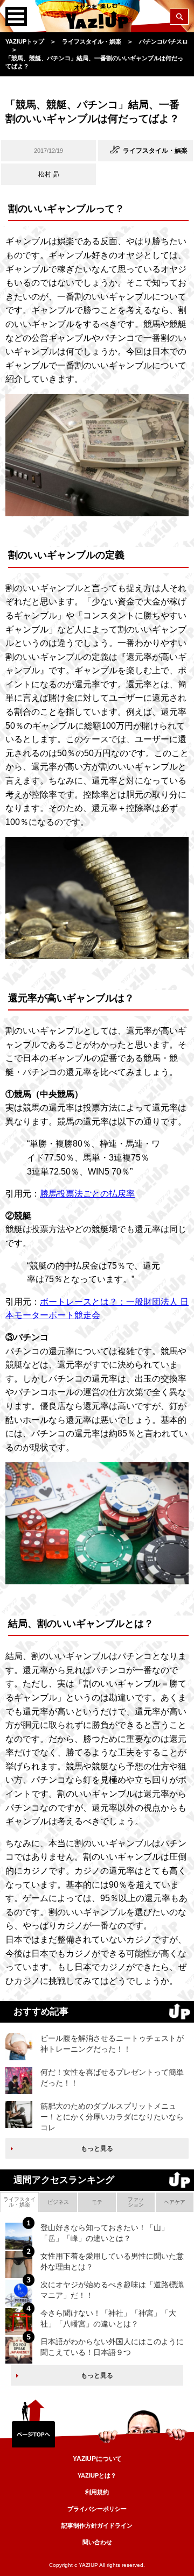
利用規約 (97, 2492)
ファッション (136, 2202)
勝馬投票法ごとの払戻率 (87, 1194)
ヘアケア (175, 2202)
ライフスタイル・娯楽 (19, 2202)
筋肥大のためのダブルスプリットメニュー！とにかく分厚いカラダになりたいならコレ (112, 2116)
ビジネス (58, 2202)
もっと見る (97, 2148)
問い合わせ (97, 2542)
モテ (97, 2202)
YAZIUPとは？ (97, 2475)
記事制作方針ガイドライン (97, 2525)
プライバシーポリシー (97, 2509)
